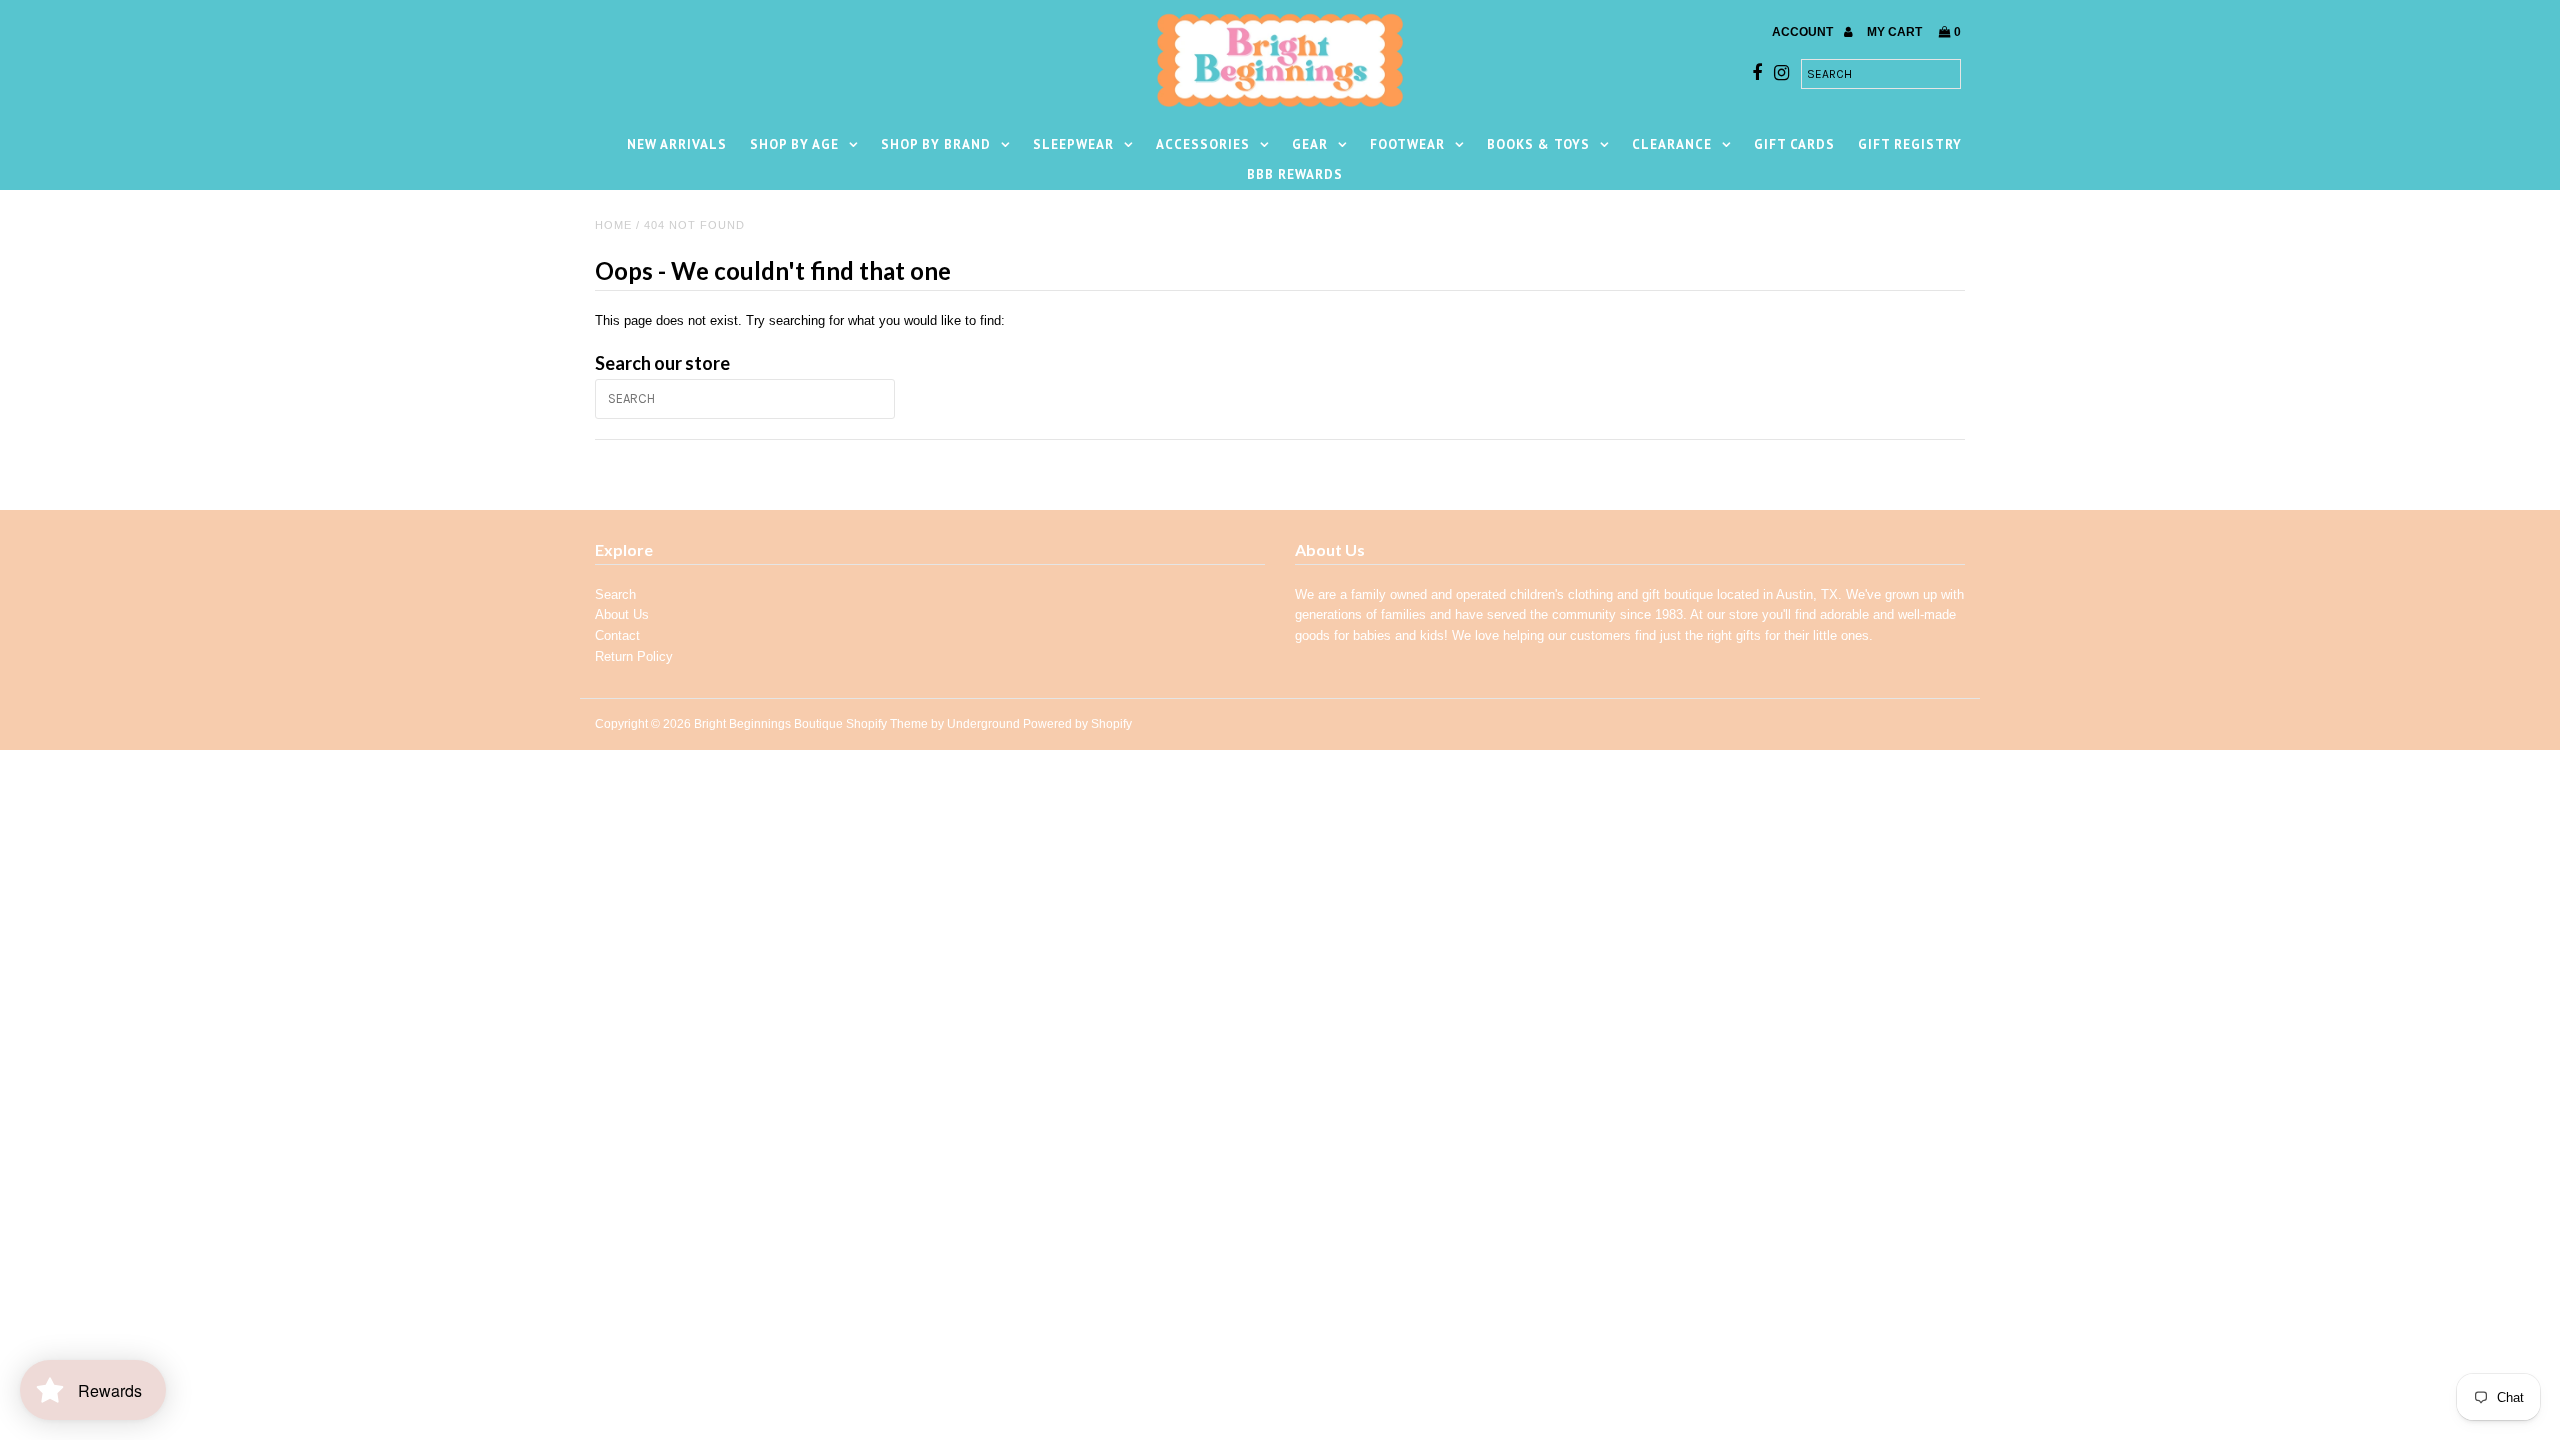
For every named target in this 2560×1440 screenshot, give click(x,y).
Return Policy (634, 656)
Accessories (1203, 144)
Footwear (1407, 144)
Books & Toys (1538, 144)
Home (613, 225)
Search (615, 594)
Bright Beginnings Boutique (768, 724)
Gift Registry (1910, 144)
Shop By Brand (936, 144)
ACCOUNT (1804, 32)
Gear (1310, 144)
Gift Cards (1794, 144)
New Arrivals (677, 144)
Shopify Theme (887, 724)
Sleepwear (1073, 144)
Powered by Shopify (1077, 724)
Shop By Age (794, 144)
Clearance (1672, 144)
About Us (622, 614)
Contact (617, 635)
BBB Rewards (1295, 174)
